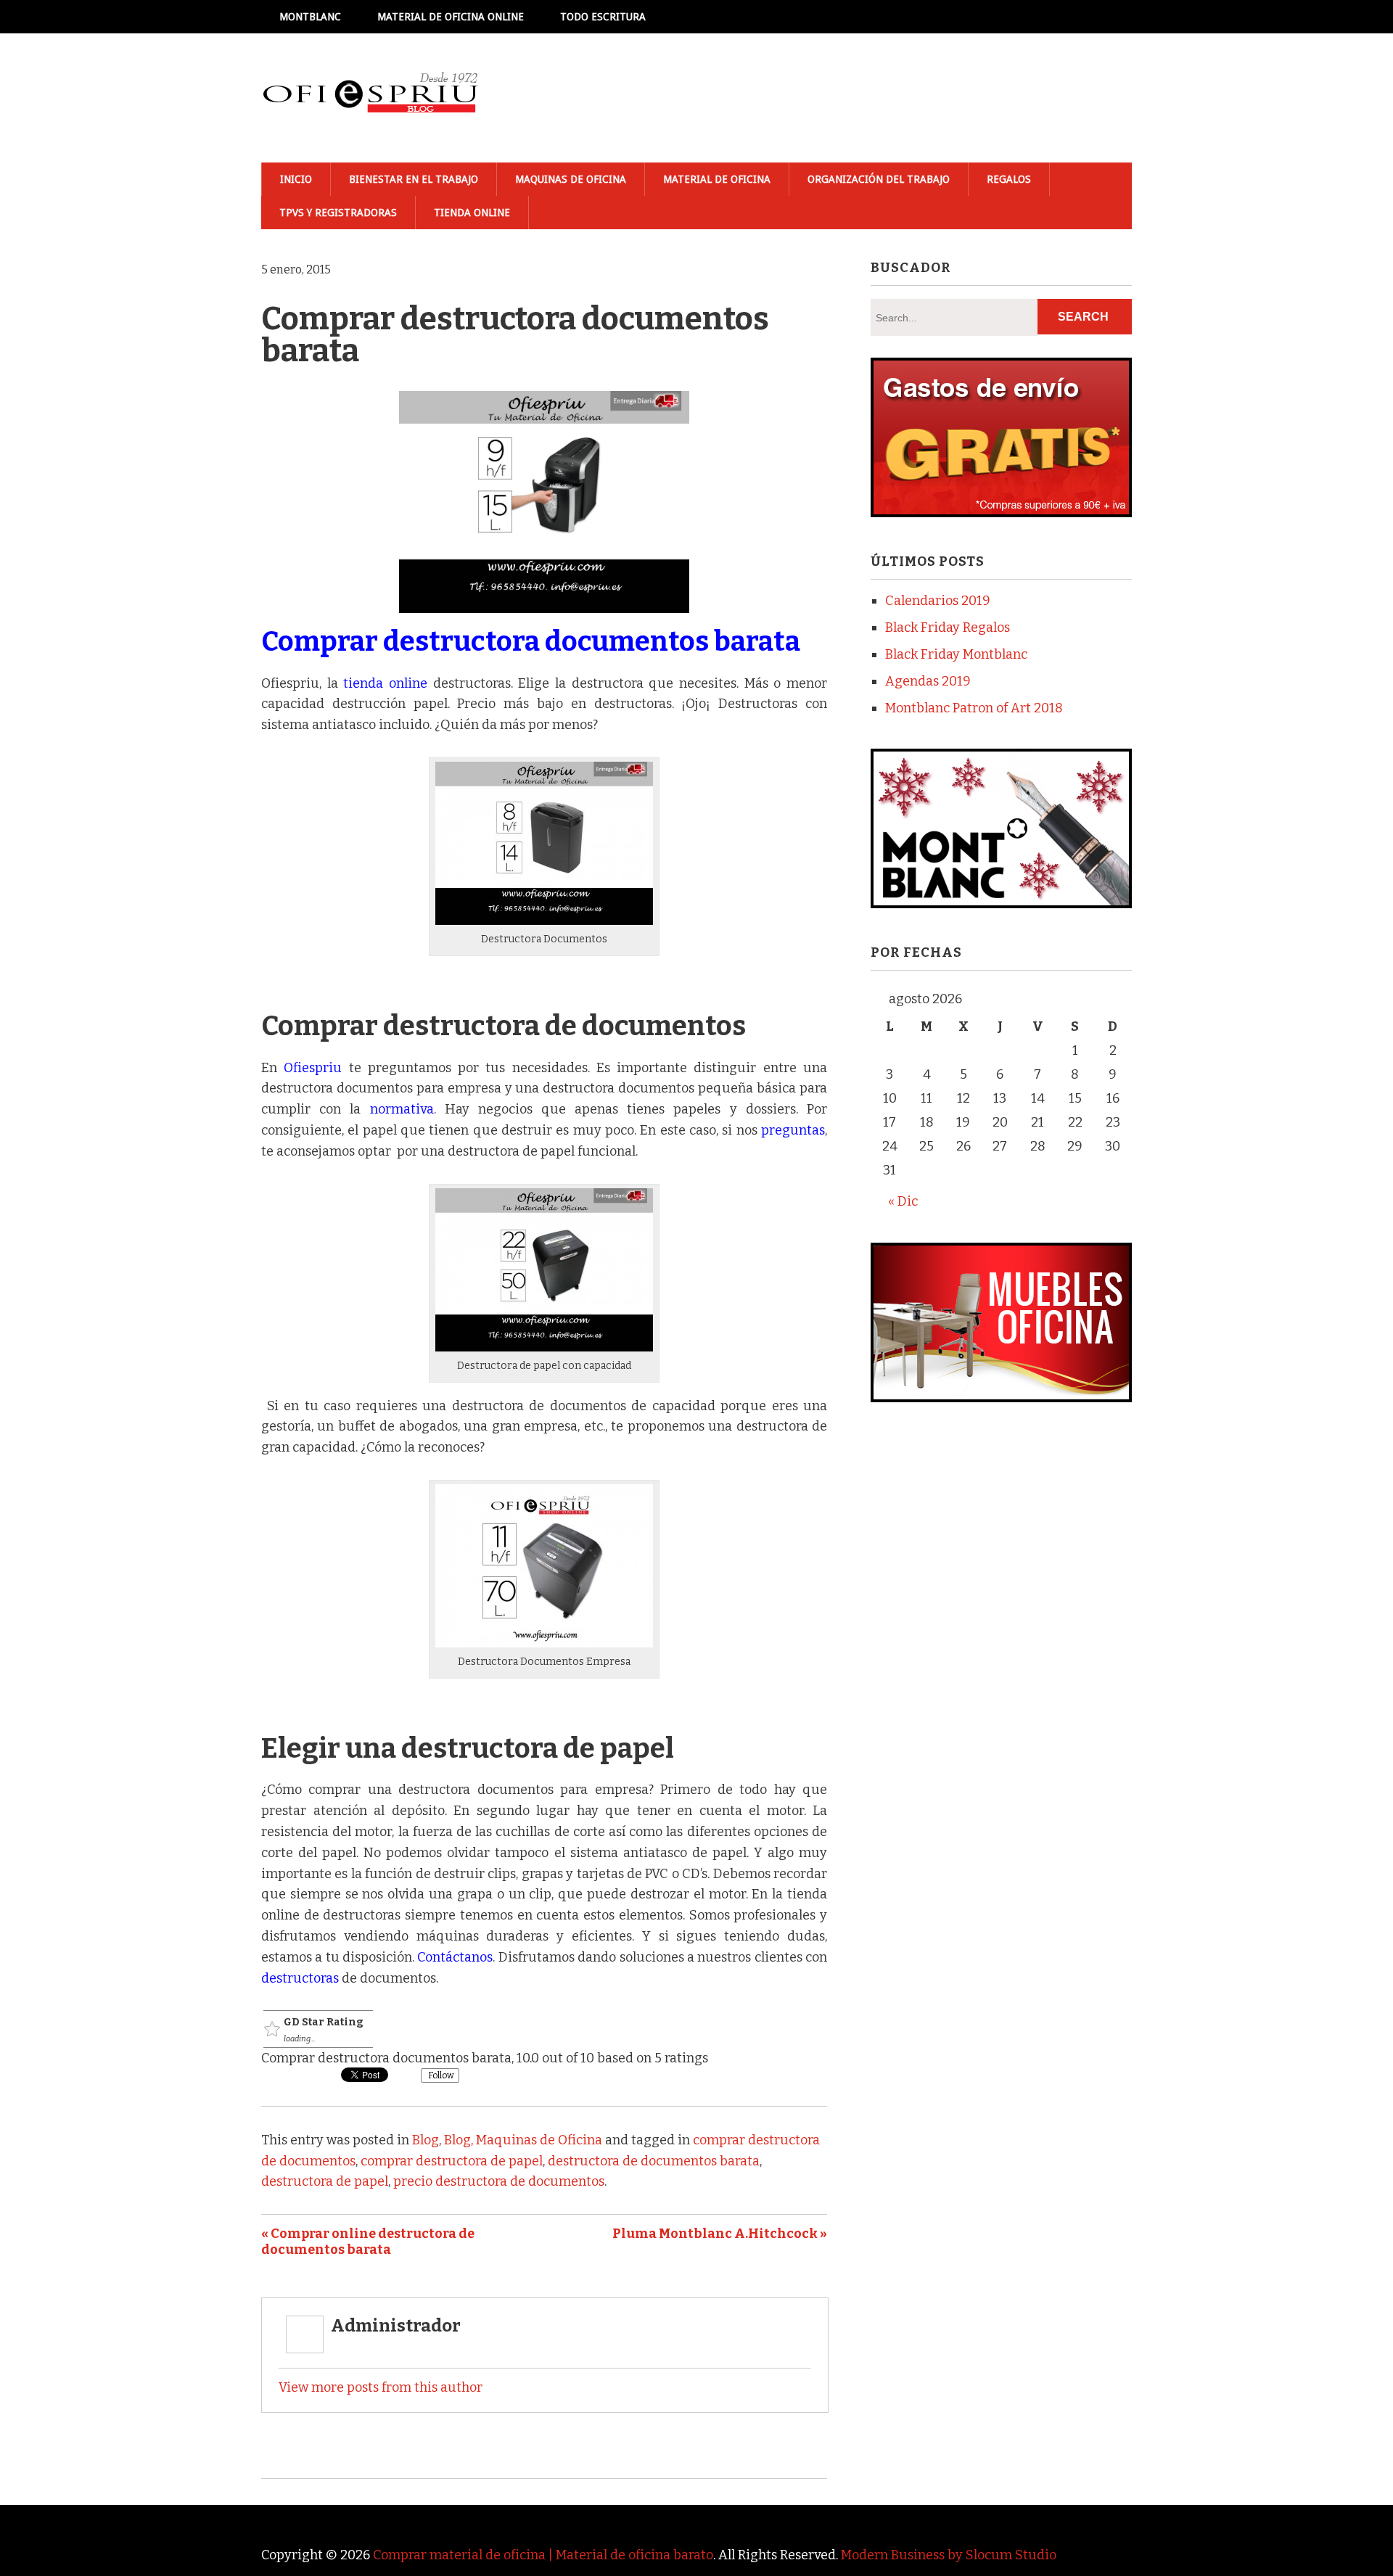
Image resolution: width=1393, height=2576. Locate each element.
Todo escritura (603, 17)
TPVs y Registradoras (338, 213)
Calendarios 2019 (938, 601)
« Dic (903, 1201)
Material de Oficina (717, 179)
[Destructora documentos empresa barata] (544, 1643)
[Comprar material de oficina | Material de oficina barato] (370, 98)
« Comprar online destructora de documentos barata (368, 2242)
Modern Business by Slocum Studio (949, 2555)
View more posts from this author (381, 2387)
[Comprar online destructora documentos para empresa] (544, 1347)
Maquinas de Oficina (571, 179)
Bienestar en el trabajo (414, 179)
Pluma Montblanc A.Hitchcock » (720, 2234)
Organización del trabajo (879, 179)
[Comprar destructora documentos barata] (544, 921)
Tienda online (472, 213)
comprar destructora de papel (452, 2161)
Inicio (296, 179)
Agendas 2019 (928, 681)
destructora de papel (325, 2181)
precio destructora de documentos (499, 2181)
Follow (440, 2075)
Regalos (1009, 179)
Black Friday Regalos (948, 627)
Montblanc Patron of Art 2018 (974, 708)
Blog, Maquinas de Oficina (523, 2140)
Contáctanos (455, 1957)
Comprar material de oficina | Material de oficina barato (543, 2555)
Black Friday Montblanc (956, 654)
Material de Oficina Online (451, 17)
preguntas (793, 1130)
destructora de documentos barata (654, 2161)
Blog (426, 2140)
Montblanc (310, 17)
